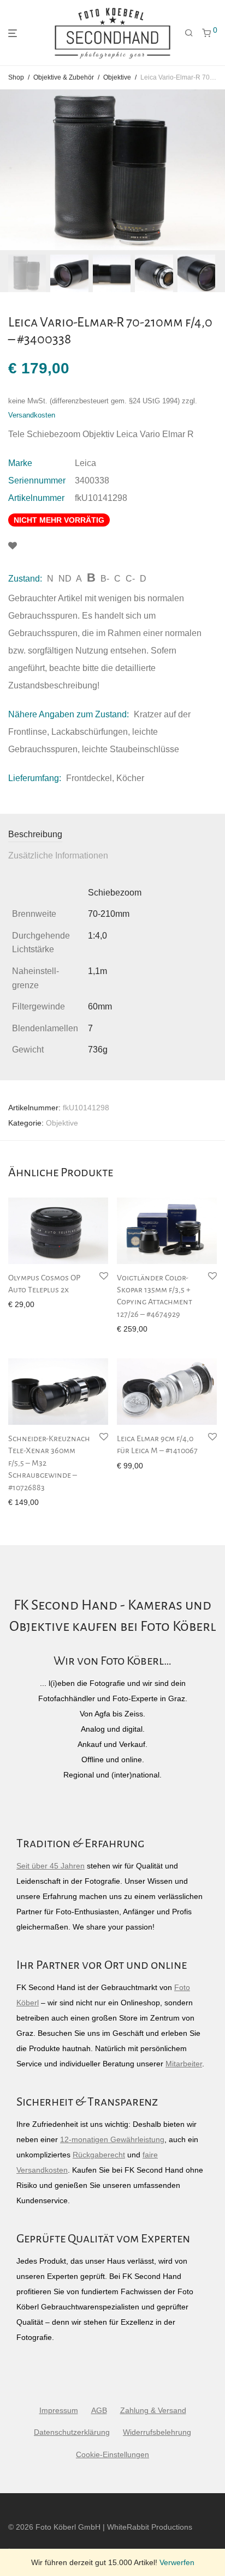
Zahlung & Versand (153, 2410)
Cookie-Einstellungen (112, 2454)
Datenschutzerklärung (72, 2432)
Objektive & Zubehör (64, 77)
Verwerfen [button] (177, 2562)
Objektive (117, 77)
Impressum (59, 2410)
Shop (16, 77)
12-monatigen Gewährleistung (112, 2139)
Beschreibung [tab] (35, 834)
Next (215, 170)
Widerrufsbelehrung (157, 2432)
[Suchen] (189, 33)
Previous (10, 170)
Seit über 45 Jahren (51, 1866)
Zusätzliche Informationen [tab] (58, 855)
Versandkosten (32, 415)
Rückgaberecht (99, 2155)
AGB (99, 2410)
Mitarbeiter (184, 2064)
